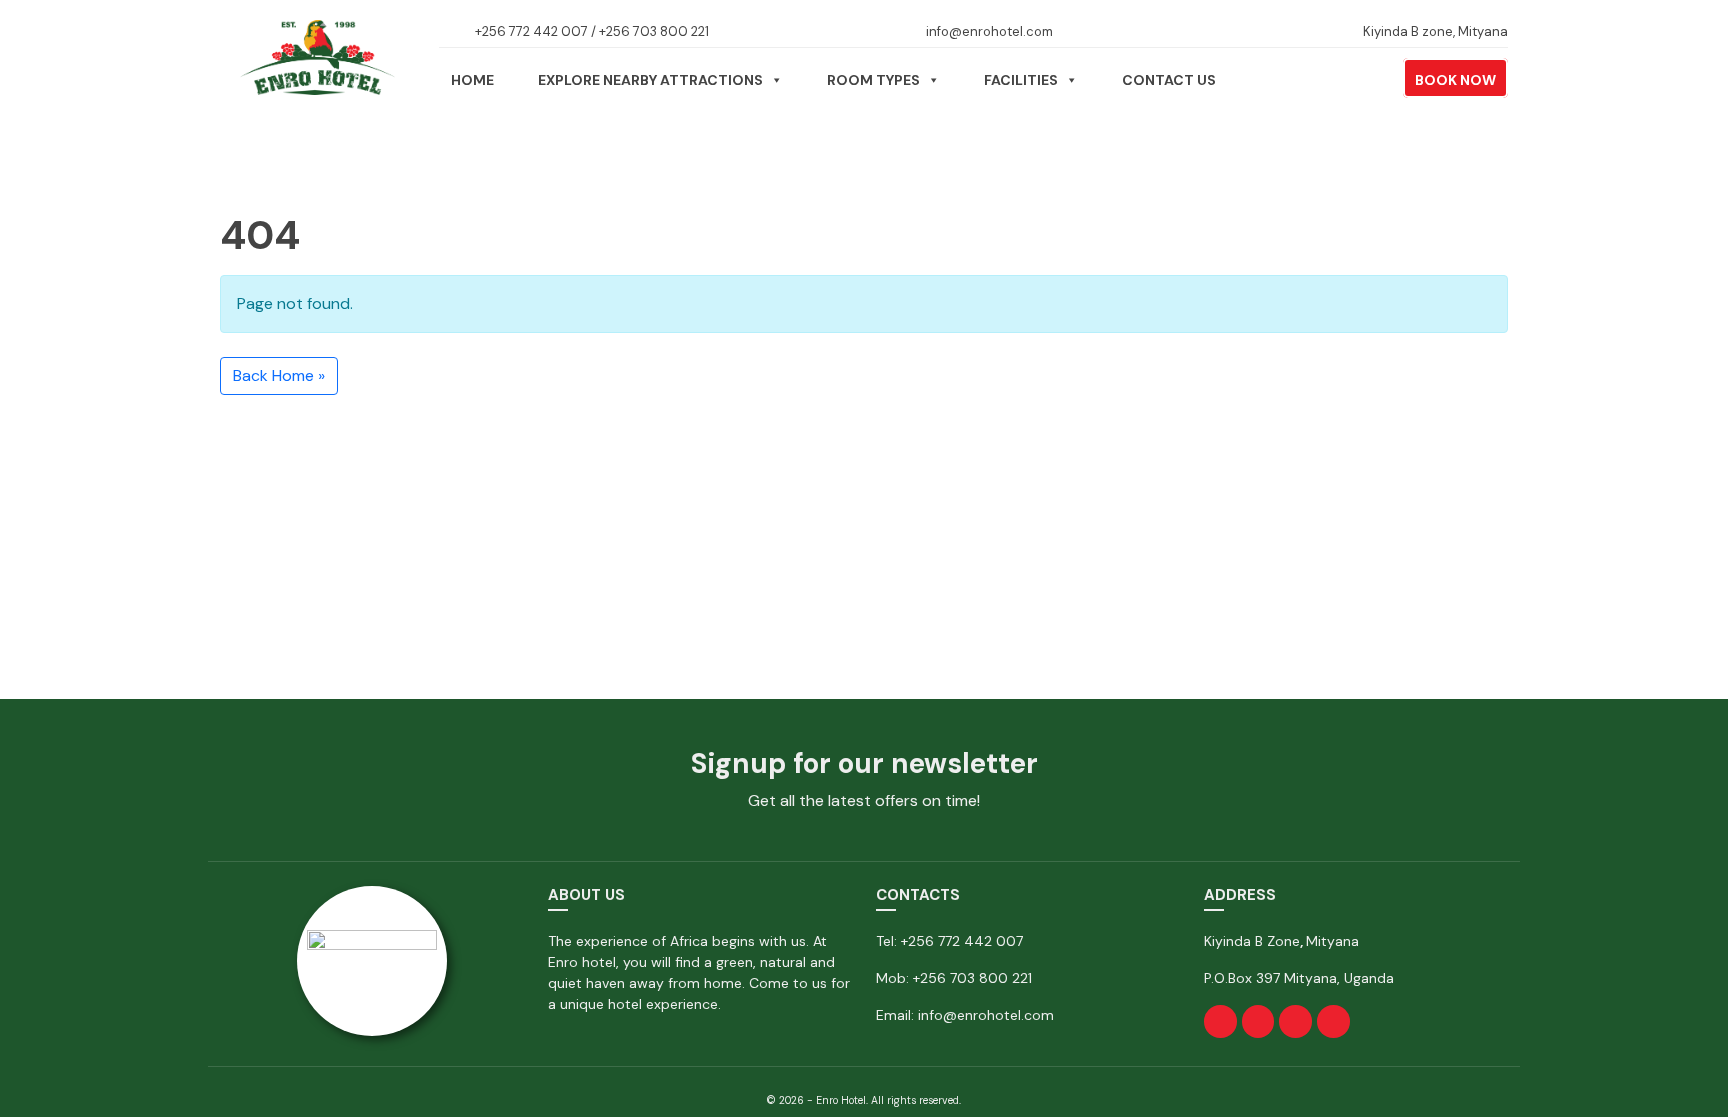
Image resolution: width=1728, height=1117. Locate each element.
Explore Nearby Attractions (650, 80)
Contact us (1169, 80)
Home (472, 80)
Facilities (1021, 80)
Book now (1455, 80)
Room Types (873, 80)
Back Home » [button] (279, 375)
